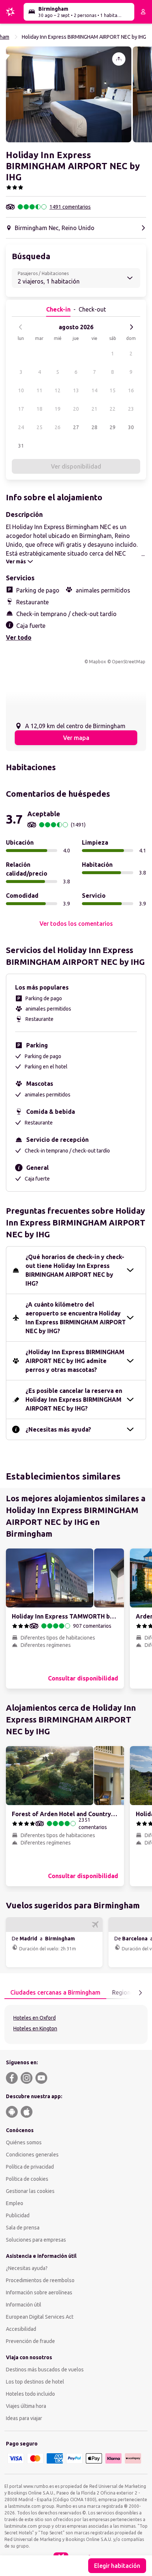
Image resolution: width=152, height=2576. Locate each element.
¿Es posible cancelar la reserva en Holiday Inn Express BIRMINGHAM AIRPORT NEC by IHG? (74, 1400)
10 (21, 390)
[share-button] (119, 59)
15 (113, 390)
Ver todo (19, 637)
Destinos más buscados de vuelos (45, 2370)
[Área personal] (143, 12)
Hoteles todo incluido (30, 2394)
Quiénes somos (24, 2142)
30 (131, 427)
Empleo (15, 2203)
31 (21, 446)
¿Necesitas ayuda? (27, 2268)
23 (131, 409)
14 (94, 390)
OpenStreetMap (129, 662)
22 (113, 409)
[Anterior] (21, 327)
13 (76, 390)
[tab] (55, 1993)
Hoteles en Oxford (34, 2018)
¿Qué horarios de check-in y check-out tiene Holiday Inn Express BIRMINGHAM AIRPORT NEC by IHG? (75, 1270)
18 (39, 409)
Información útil (24, 2305)
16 (131, 390)
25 (39, 427)
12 (58, 390)
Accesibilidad (21, 2329)
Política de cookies (27, 2179)
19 (58, 409)
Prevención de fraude (30, 2341)
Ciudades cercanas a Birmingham (55, 1992)
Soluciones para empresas (36, 2240)
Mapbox (97, 662)
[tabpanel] (76, 2024)
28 (94, 427)
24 (21, 427)
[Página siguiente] (140, 1993)
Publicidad (18, 2215)
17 (21, 409)
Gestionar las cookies (30, 2191)
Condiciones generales (32, 2155)
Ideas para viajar (24, 2418)
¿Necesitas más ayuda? (58, 1429)
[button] (69, 94)
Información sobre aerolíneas (39, 2292)
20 (76, 409)
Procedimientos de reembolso (40, 2280)
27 (76, 427)
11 (39, 390)
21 (94, 409)
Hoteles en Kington (35, 2029)
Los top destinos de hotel (35, 2382)
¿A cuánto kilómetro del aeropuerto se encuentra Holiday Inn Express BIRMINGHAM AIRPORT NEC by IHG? (76, 1318)
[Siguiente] (131, 327)
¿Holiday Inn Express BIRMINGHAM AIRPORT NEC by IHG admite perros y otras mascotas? (75, 1361)
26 (58, 427)
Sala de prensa (23, 2228)
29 (113, 427)
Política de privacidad (30, 2167)
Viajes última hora (26, 2406)
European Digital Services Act (40, 2317)
